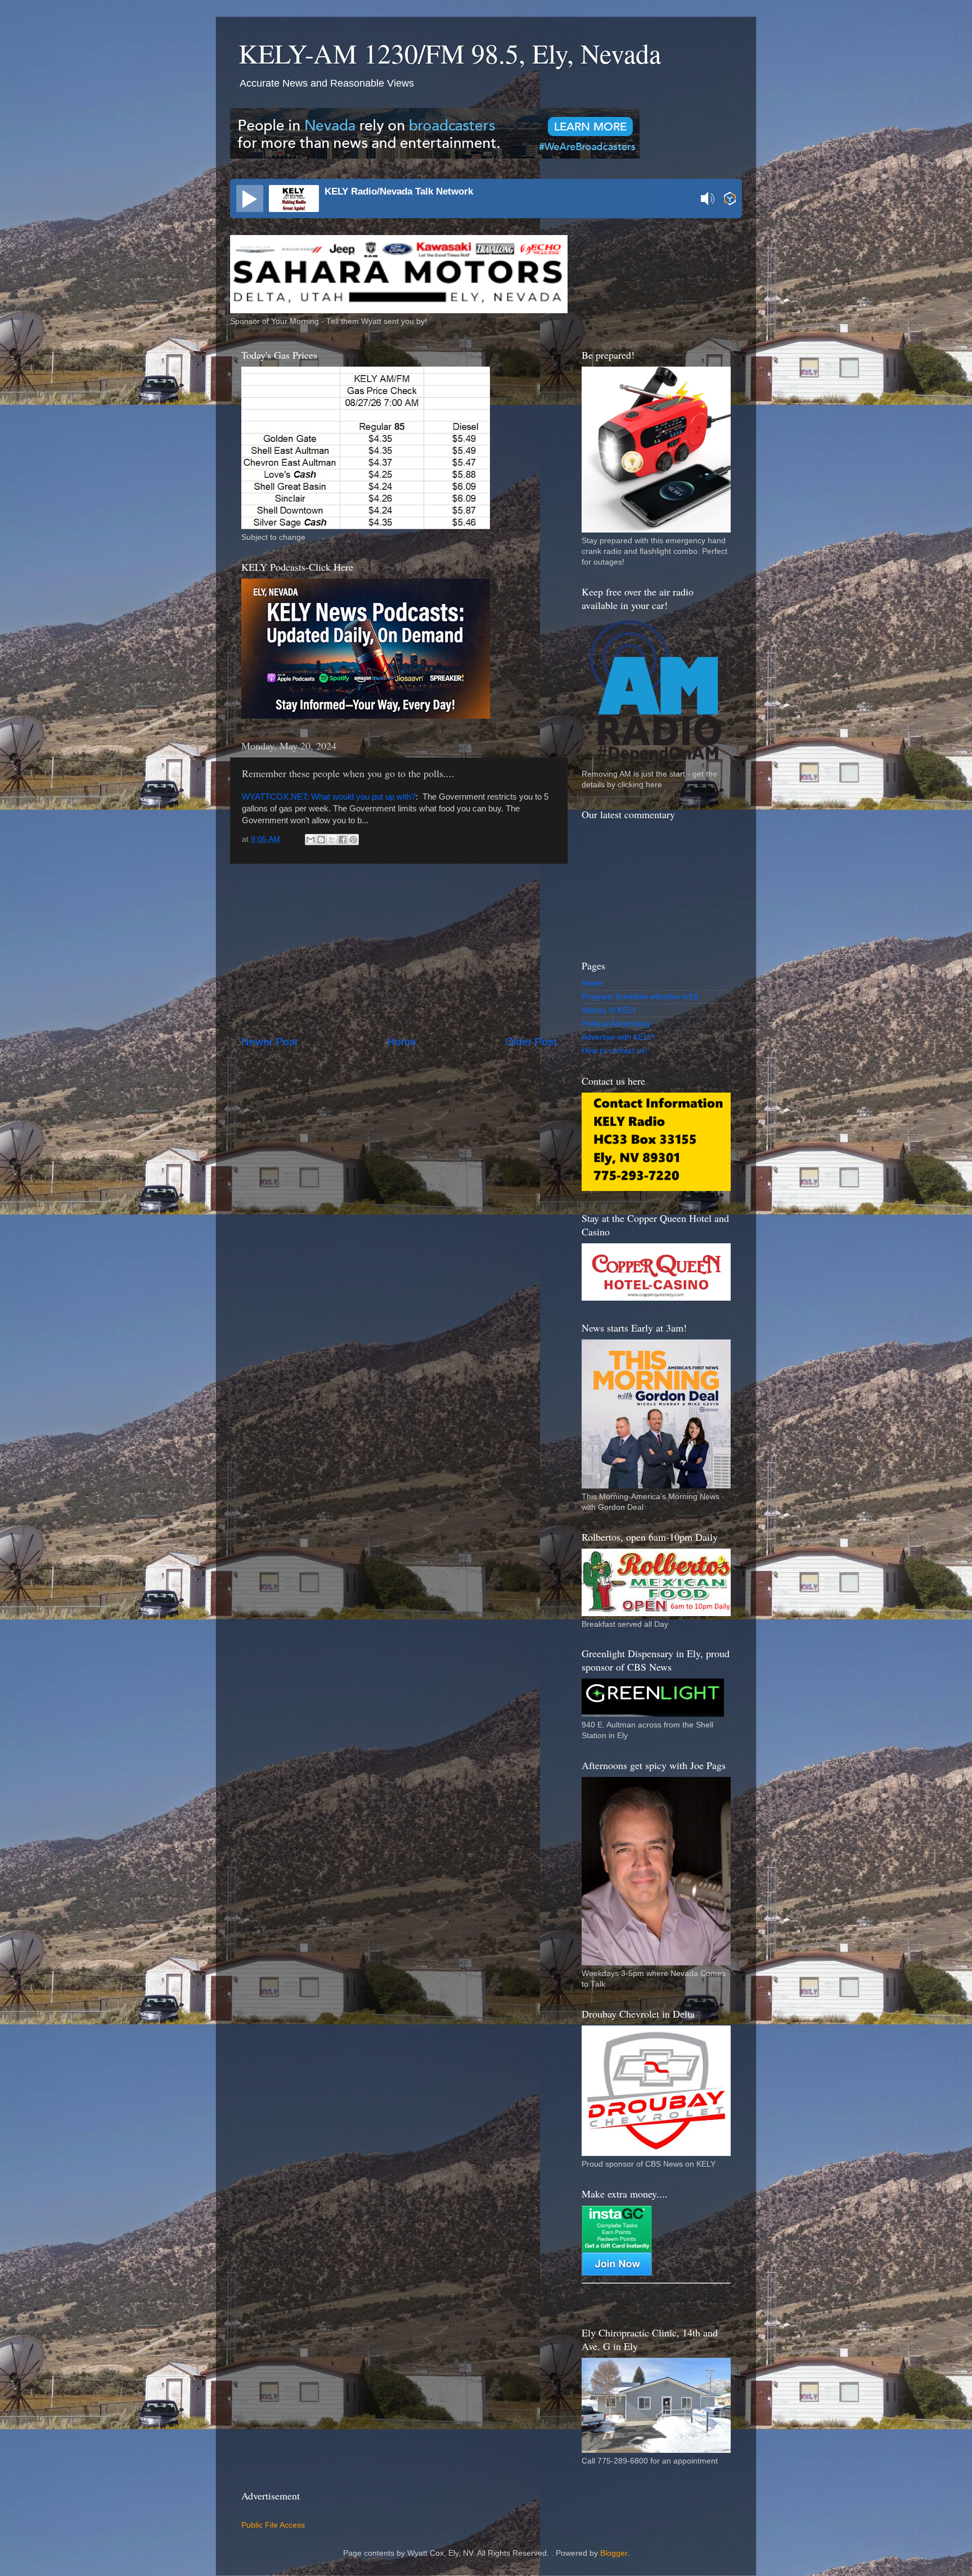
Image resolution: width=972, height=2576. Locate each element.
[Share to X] (332, 840)
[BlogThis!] (321, 840)
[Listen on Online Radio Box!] (730, 200)
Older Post (531, 1042)
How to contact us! (615, 1051)
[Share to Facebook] (343, 840)
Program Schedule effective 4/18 (640, 997)
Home (402, 1042)
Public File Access (273, 2525)
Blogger (614, 2553)
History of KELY (609, 1010)
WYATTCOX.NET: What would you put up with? (329, 797)
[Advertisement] (399, 949)
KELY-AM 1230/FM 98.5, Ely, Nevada (450, 53)
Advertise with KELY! (618, 1037)
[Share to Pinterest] (353, 840)
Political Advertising (616, 1024)
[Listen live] (250, 198)
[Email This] (310, 840)
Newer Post (269, 1042)
